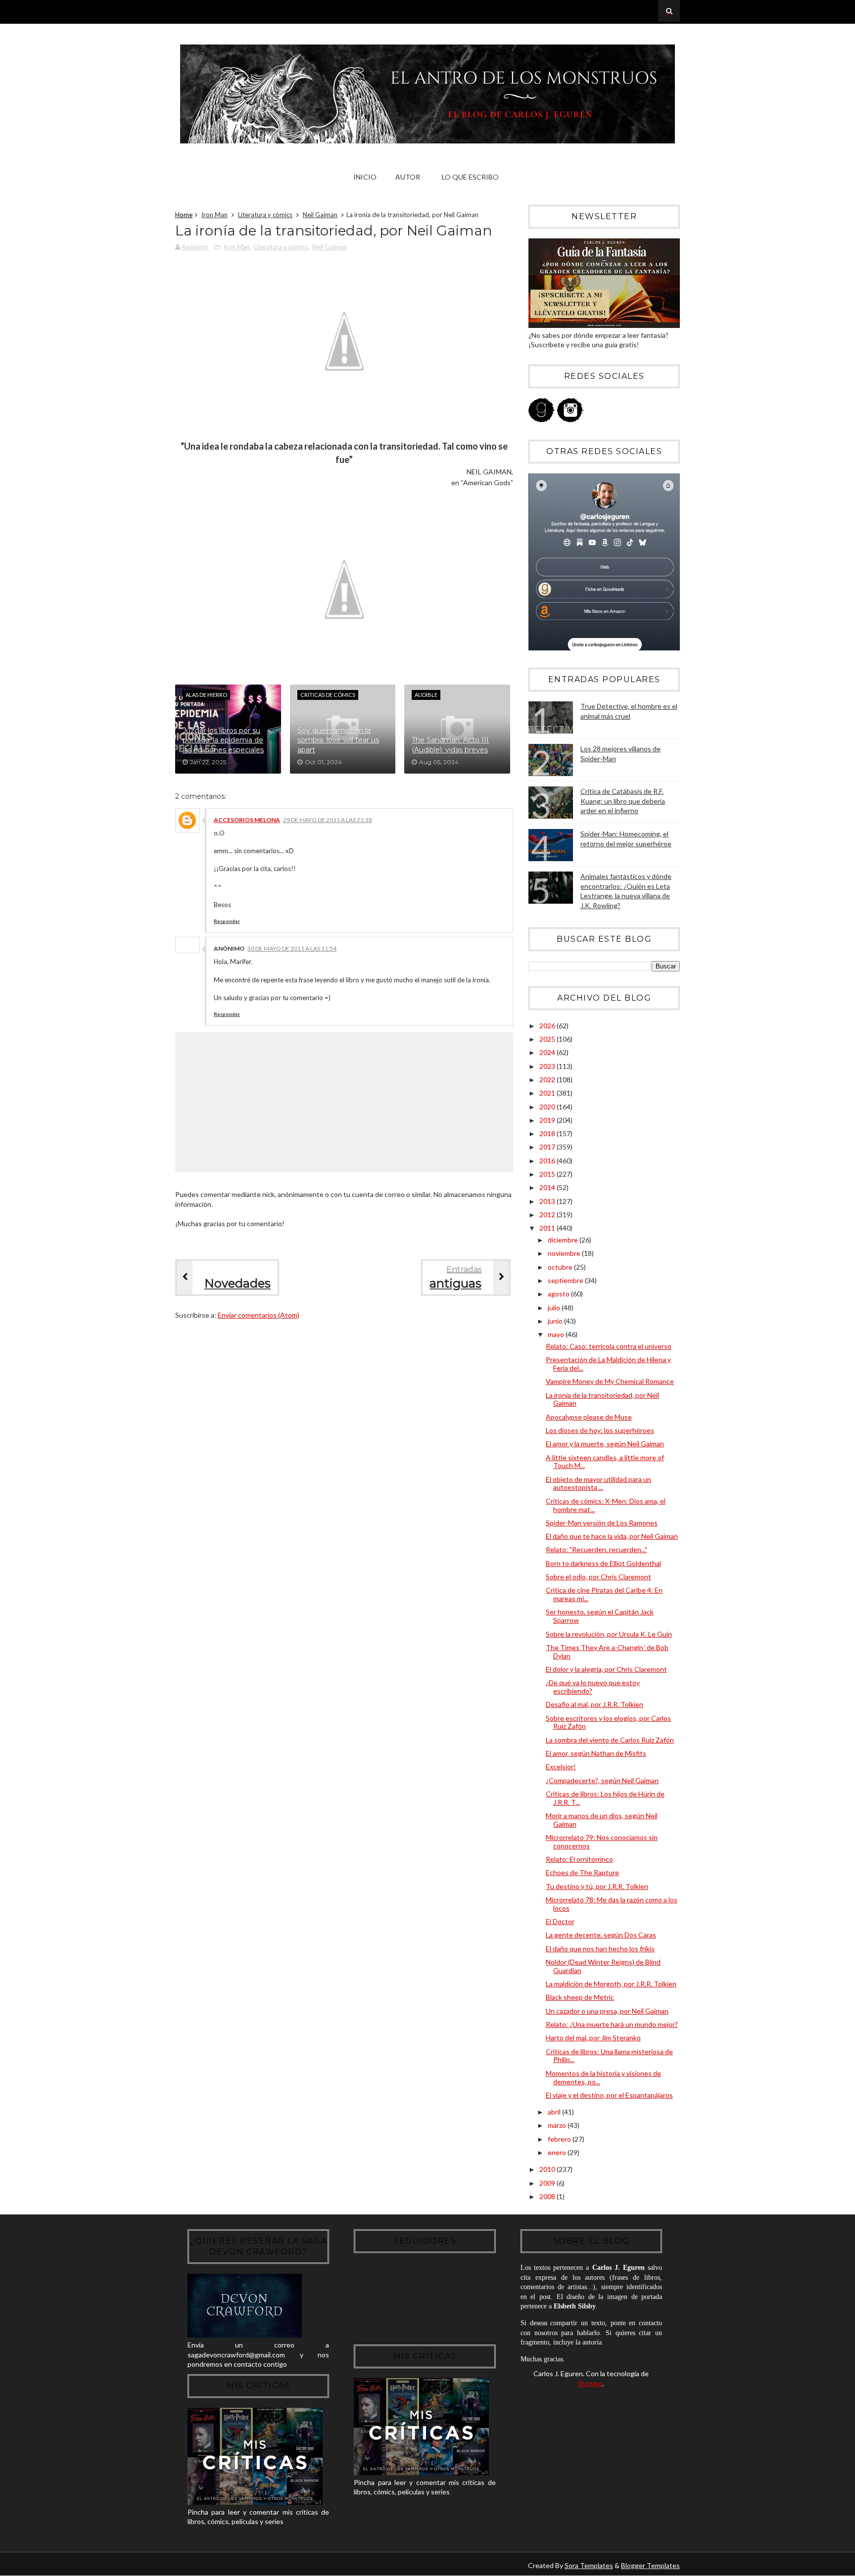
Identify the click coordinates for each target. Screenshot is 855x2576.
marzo (558, 2125)
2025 (548, 1039)
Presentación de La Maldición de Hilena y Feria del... (608, 1364)
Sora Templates (589, 2565)
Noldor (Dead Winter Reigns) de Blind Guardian (603, 1966)
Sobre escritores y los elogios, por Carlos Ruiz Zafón (608, 1722)
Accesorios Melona (247, 820)
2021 (548, 1093)
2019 (548, 1120)
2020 (548, 1107)
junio (556, 1321)
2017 (548, 1147)
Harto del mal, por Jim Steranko (593, 2038)
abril (555, 2112)
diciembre (564, 1240)
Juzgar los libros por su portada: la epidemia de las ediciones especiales (223, 740)
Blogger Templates (650, 2565)
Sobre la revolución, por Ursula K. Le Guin (609, 1634)
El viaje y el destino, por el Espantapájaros (609, 2095)
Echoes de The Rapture (582, 1872)
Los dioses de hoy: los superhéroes (600, 1430)
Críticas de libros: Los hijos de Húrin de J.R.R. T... (605, 1798)
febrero (560, 2139)
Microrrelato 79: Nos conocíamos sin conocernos (602, 1841)
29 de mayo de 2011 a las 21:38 (328, 820)
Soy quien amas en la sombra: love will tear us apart (338, 740)
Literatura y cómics (265, 215)
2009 (548, 2183)
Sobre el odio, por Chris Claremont (598, 1577)
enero (558, 2152)
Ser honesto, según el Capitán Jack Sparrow (600, 1616)
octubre (561, 1267)
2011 (548, 1228)
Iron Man (214, 215)
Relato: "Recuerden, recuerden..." (596, 1549)
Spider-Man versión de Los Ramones (602, 1523)
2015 (548, 1174)
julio (555, 1308)
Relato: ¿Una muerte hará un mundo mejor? (612, 2024)
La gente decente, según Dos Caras (601, 1935)
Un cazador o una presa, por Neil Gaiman (607, 2011)
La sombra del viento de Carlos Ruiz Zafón (610, 1740)
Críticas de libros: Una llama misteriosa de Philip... (609, 2056)
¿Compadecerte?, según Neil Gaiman (602, 1780)
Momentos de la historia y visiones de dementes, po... (603, 2077)
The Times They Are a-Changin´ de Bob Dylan (607, 1652)
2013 (548, 1201)
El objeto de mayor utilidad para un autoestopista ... (598, 1483)
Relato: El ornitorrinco (579, 1859)
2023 (548, 1066)
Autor (408, 177)
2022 (548, 1080)
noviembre (565, 1253)
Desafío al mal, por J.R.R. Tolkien (594, 1704)
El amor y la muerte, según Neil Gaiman (605, 1444)
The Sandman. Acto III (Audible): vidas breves (450, 745)
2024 (548, 1052)
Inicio (365, 177)
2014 (548, 1187)
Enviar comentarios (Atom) (259, 1315)
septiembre (566, 1280)
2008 (548, 2196)
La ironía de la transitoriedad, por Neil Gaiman (602, 1399)
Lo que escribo (470, 177)
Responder (227, 921)
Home (184, 215)
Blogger (590, 2383)
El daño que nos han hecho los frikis (600, 1949)
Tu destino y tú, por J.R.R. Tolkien (597, 1886)
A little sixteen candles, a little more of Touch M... (605, 1462)
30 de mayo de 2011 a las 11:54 (292, 948)
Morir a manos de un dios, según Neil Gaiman (602, 1820)
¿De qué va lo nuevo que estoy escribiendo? (593, 1687)
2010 (548, 2169)
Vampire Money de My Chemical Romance (610, 1381)
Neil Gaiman (320, 215)
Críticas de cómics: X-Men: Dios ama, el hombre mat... (606, 1505)
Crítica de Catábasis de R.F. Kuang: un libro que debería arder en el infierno (623, 801)
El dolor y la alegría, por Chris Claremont (606, 1669)
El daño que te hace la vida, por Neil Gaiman (612, 1536)
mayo (557, 1334)
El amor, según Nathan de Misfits (596, 1753)
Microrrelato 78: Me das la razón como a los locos (612, 1904)
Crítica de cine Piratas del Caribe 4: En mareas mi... (604, 1594)
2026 (548, 1026)
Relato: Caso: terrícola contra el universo (609, 1346)
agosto (559, 1294)
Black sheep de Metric (580, 1997)
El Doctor (560, 1921)
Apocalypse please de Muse (589, 1417)
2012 (548, 1215)
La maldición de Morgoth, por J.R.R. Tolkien (611, 1984)
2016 (548, 1161)
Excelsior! (561, 1767)
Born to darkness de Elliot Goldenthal (603, 1563)
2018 (548, 1133)
